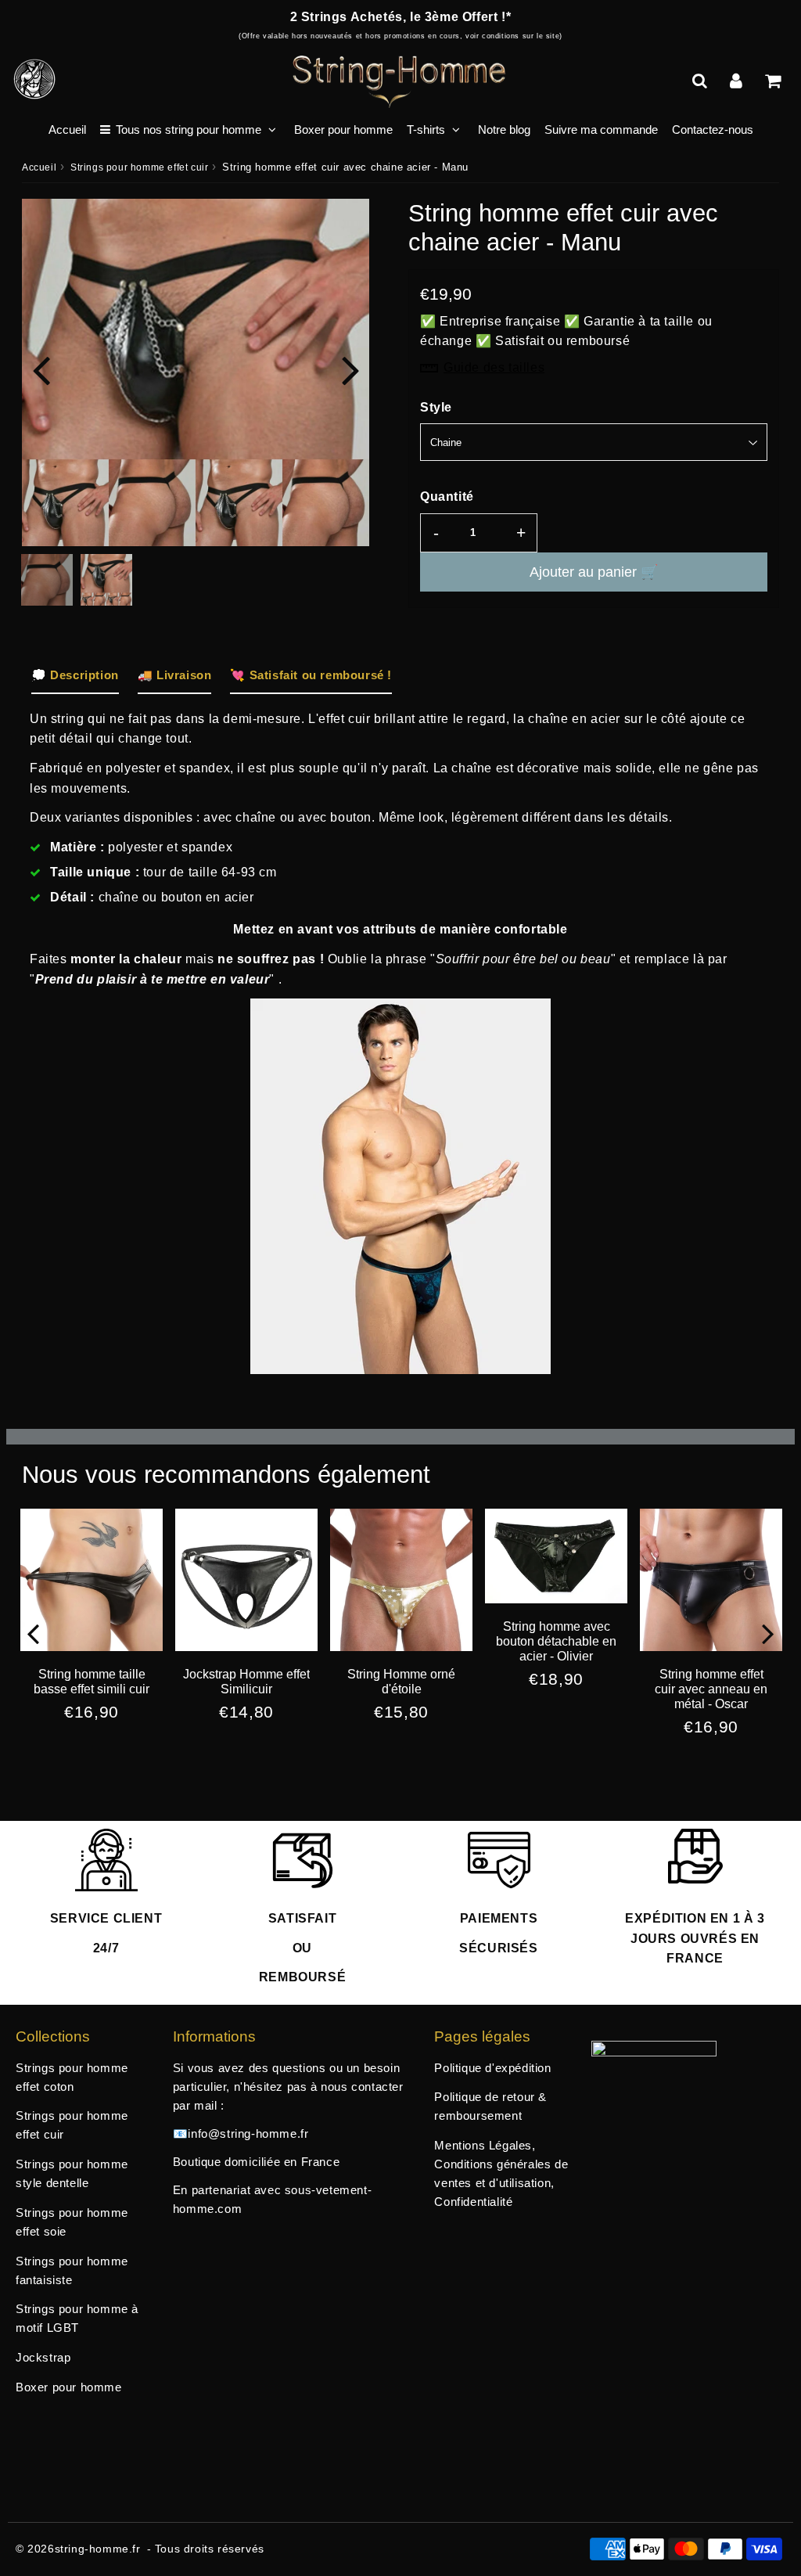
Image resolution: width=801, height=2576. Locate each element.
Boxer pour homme (343, 130)
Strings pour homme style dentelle (72, 2173)
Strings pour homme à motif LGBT (77, 2318)
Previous (41, 369)
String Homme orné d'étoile (401, 1682)
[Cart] (775, 81)
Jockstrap (43, 2357)
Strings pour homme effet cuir (139, 167)
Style (436, 407)
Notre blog (504, 130)
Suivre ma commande (601, 130)
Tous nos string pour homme (189, 130)
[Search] (701, 81)
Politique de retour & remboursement (490, 2106)
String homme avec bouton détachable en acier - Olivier (556, 1641)
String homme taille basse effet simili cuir (92, 1682)
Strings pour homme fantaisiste (72, 2270)
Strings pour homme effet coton (72, 2077)
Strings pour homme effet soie (72, 2222)
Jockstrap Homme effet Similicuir (246, 1682)
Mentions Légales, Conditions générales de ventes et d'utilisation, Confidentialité (501, 2173)
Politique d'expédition (492, 2068)
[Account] (738, 81)
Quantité (447, 496)
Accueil (67, 130)
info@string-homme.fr (248, 2133)
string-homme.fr (98, 2549)
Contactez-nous (713, 130)
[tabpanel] (106, 580)
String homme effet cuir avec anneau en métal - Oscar (711, 1689)
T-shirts (426, 130)
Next (350, 369)
